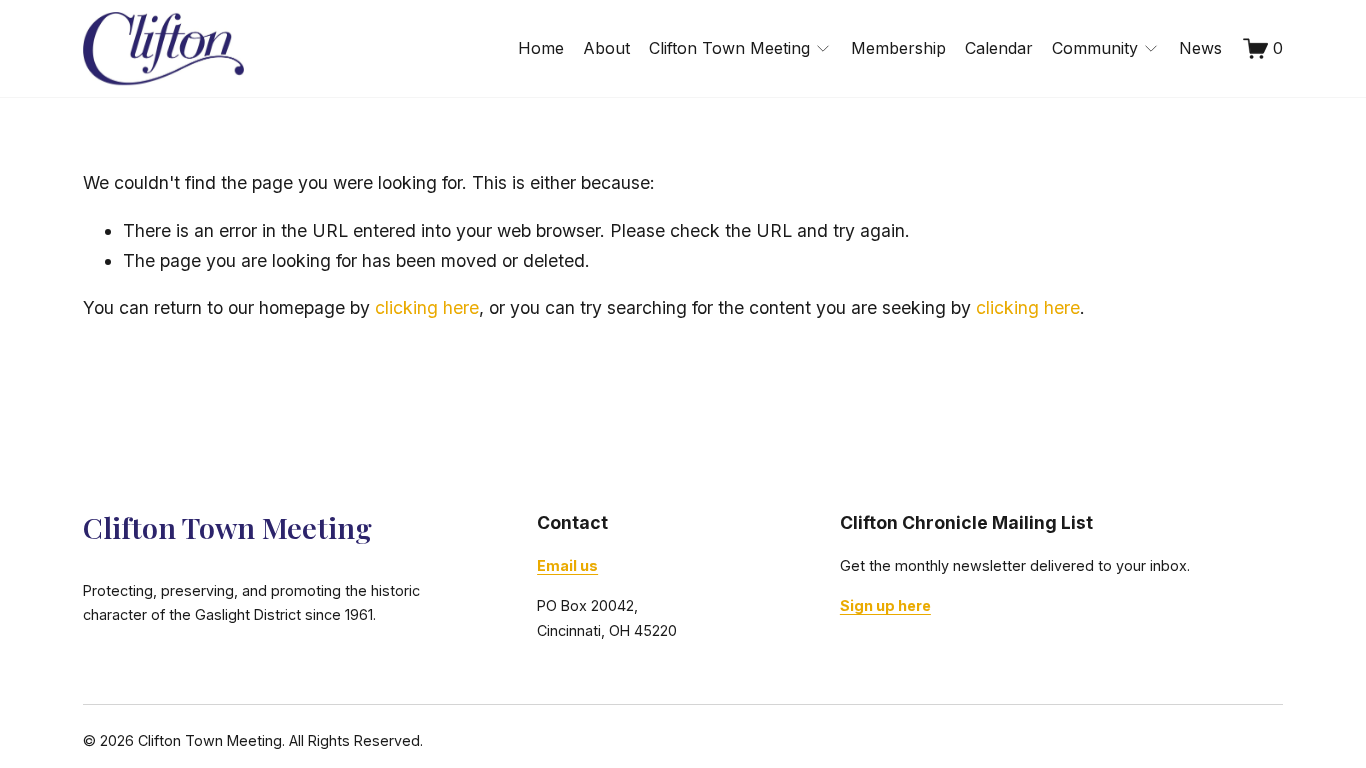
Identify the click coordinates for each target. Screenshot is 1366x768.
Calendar (999, 48)
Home (541, 48)
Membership (898, 48)
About (606, 48)
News (1200, 48)
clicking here (427, 307)
